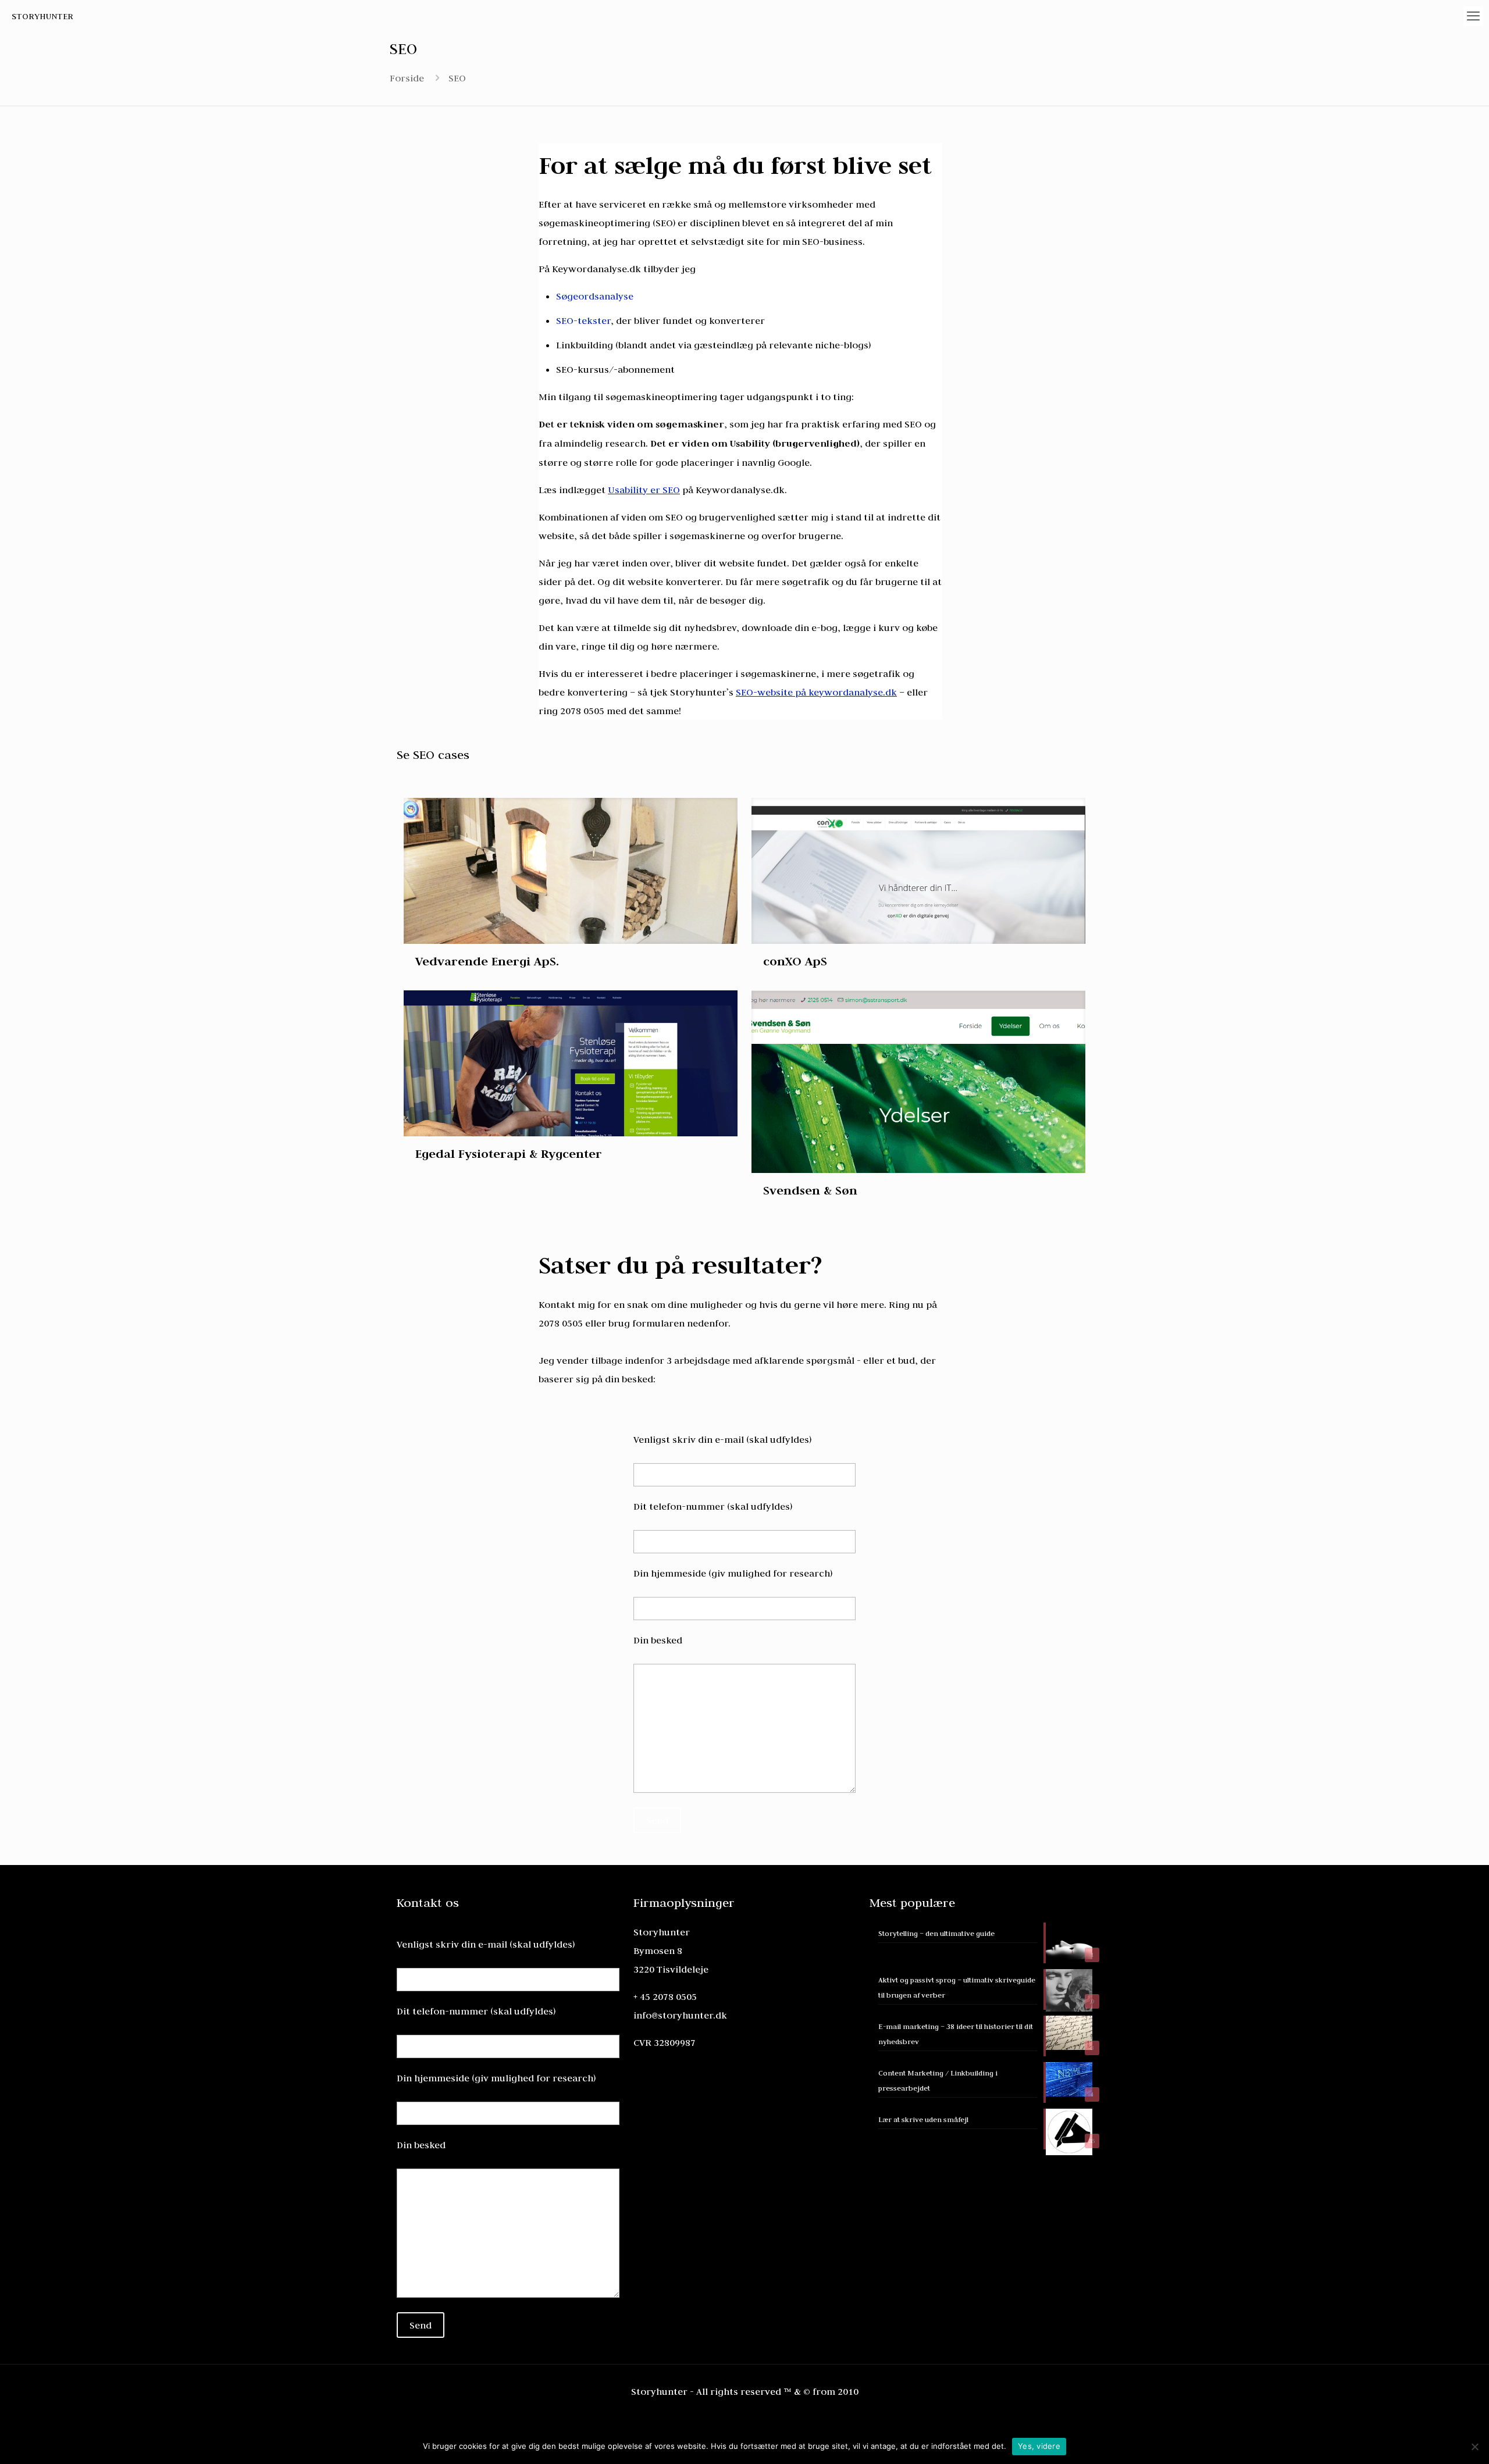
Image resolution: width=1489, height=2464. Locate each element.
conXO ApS (795, 961)
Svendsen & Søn (810, 1190)
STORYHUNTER (42, 16)
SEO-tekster (583, 320)
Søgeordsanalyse (595, 296)
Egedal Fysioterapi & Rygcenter (509, 1153)
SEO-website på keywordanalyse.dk (816, 692)
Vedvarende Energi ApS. (487, 961)
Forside (407, 78)
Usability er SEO (644, 490)
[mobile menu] (1473, 16)
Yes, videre (1039, 2446)
